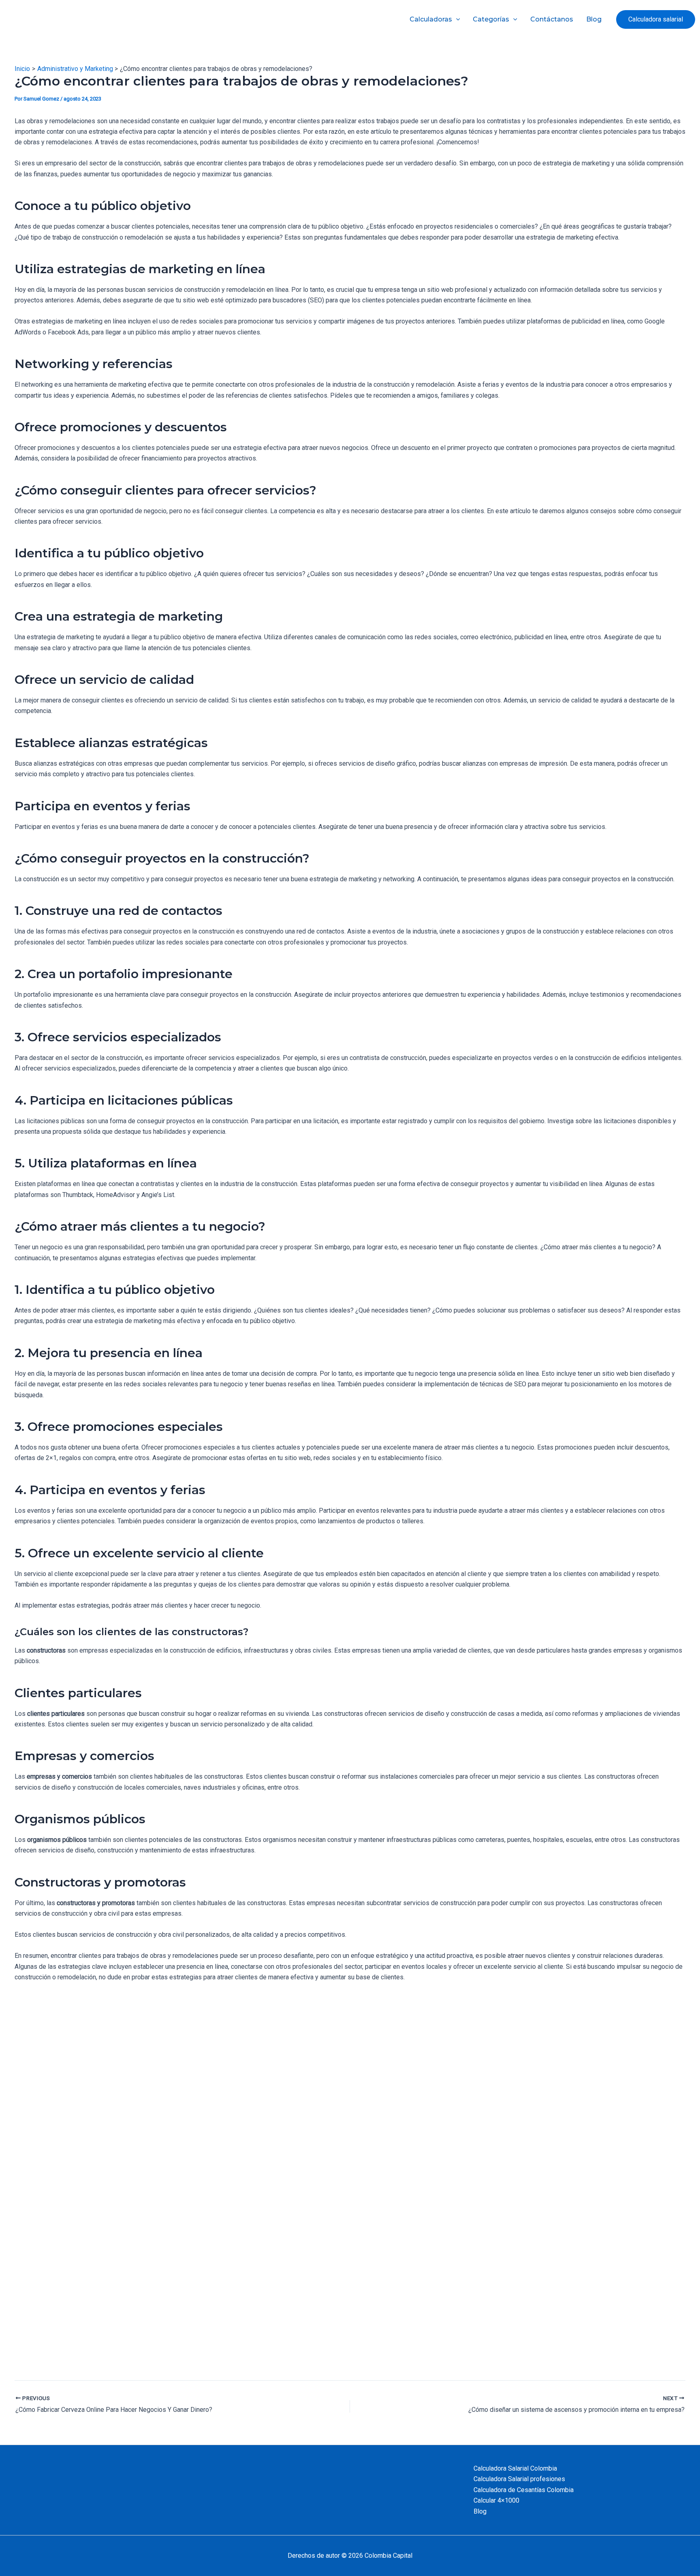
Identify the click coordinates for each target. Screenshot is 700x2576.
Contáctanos (552, 19)
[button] (656, 19)
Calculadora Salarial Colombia (515, 2468)
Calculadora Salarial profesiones (519, 2479)
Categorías (491, 19)
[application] (456, 19)
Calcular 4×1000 (496, 2500)
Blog (594, 19)
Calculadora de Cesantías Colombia (524, 2490)
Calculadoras (431, 19)
